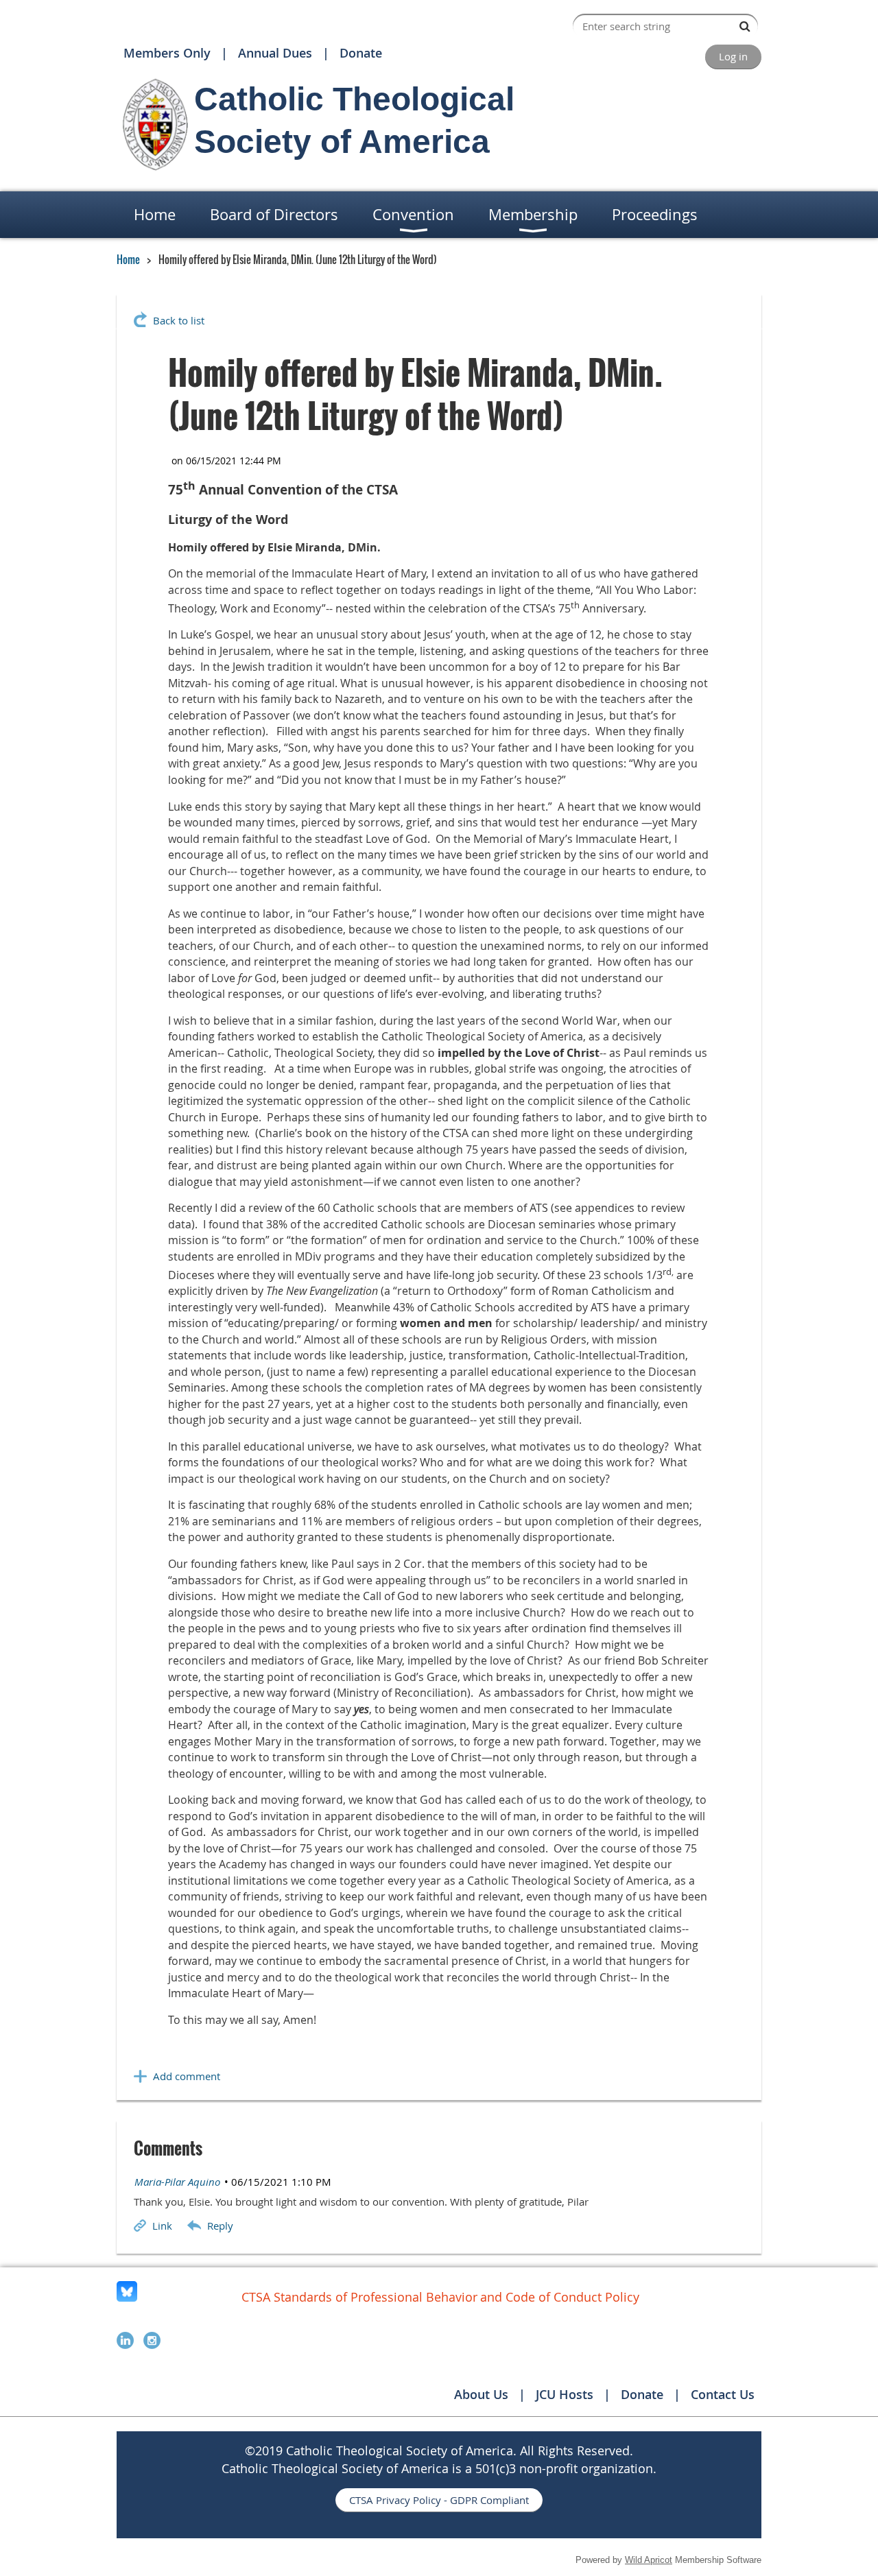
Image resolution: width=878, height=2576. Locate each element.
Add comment (187, 2076)
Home (128, 259)
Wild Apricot (649, 2560)
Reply (220, 2226)
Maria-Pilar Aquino (177, 2182)
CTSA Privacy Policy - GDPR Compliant (439, 2500)
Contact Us (723, 2394)
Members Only (167, 53)
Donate (361, 53)
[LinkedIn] (125, 2340)
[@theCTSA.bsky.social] (127, 2298)
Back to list (179, 320)
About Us (481, 2394)
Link (162, 2226)
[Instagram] (152, 2340)
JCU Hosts (565, 2394)
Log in (733, 56)
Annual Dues (275, 53)
